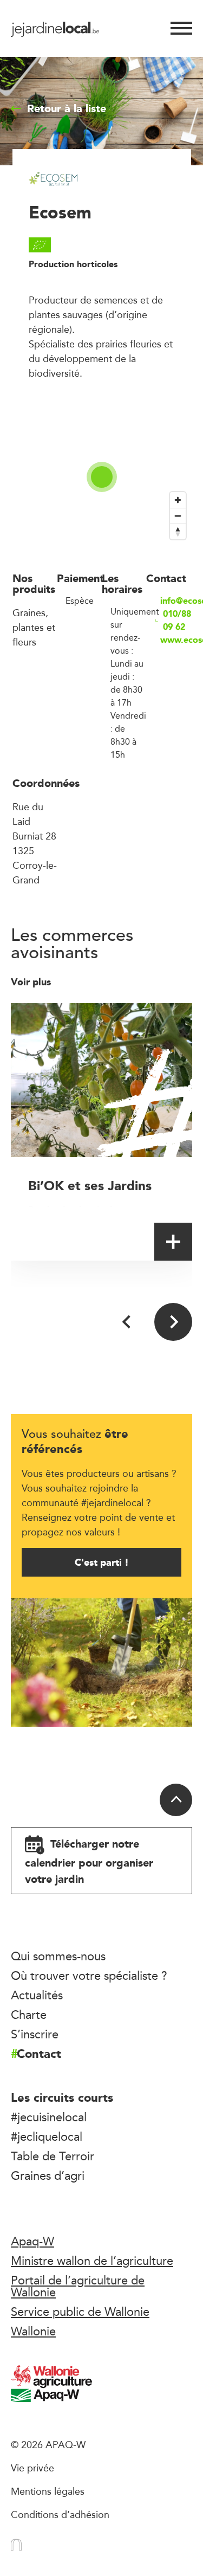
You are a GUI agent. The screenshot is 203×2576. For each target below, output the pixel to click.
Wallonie (33, 2331)
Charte (29, 2015)
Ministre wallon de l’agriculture (92, 2261)
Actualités (37, 1995)
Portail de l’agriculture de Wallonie (78, 2286)
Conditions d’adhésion (60, 2514)
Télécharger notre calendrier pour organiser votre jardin (89, 1861)
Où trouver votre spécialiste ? (89, 1975)
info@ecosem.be (176, 601)
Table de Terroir (53, 2156)
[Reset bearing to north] (178, 531)
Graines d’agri (48, 2175)
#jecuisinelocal (49, 2117)
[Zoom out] (178, 516)
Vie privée (32, 2468)
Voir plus (32, 982)
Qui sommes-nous (58, 1956)
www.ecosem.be (176, 640)
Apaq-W (32, 2241)
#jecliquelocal (47, 2136)
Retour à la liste (67, 108)
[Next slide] (173, 1322)
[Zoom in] (178, 500)
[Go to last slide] (127, 1322)
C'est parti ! (102, 1562)
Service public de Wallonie (80, 2312)
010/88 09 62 (177, 621)
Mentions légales (48, 2491)
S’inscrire (35, 2034)
